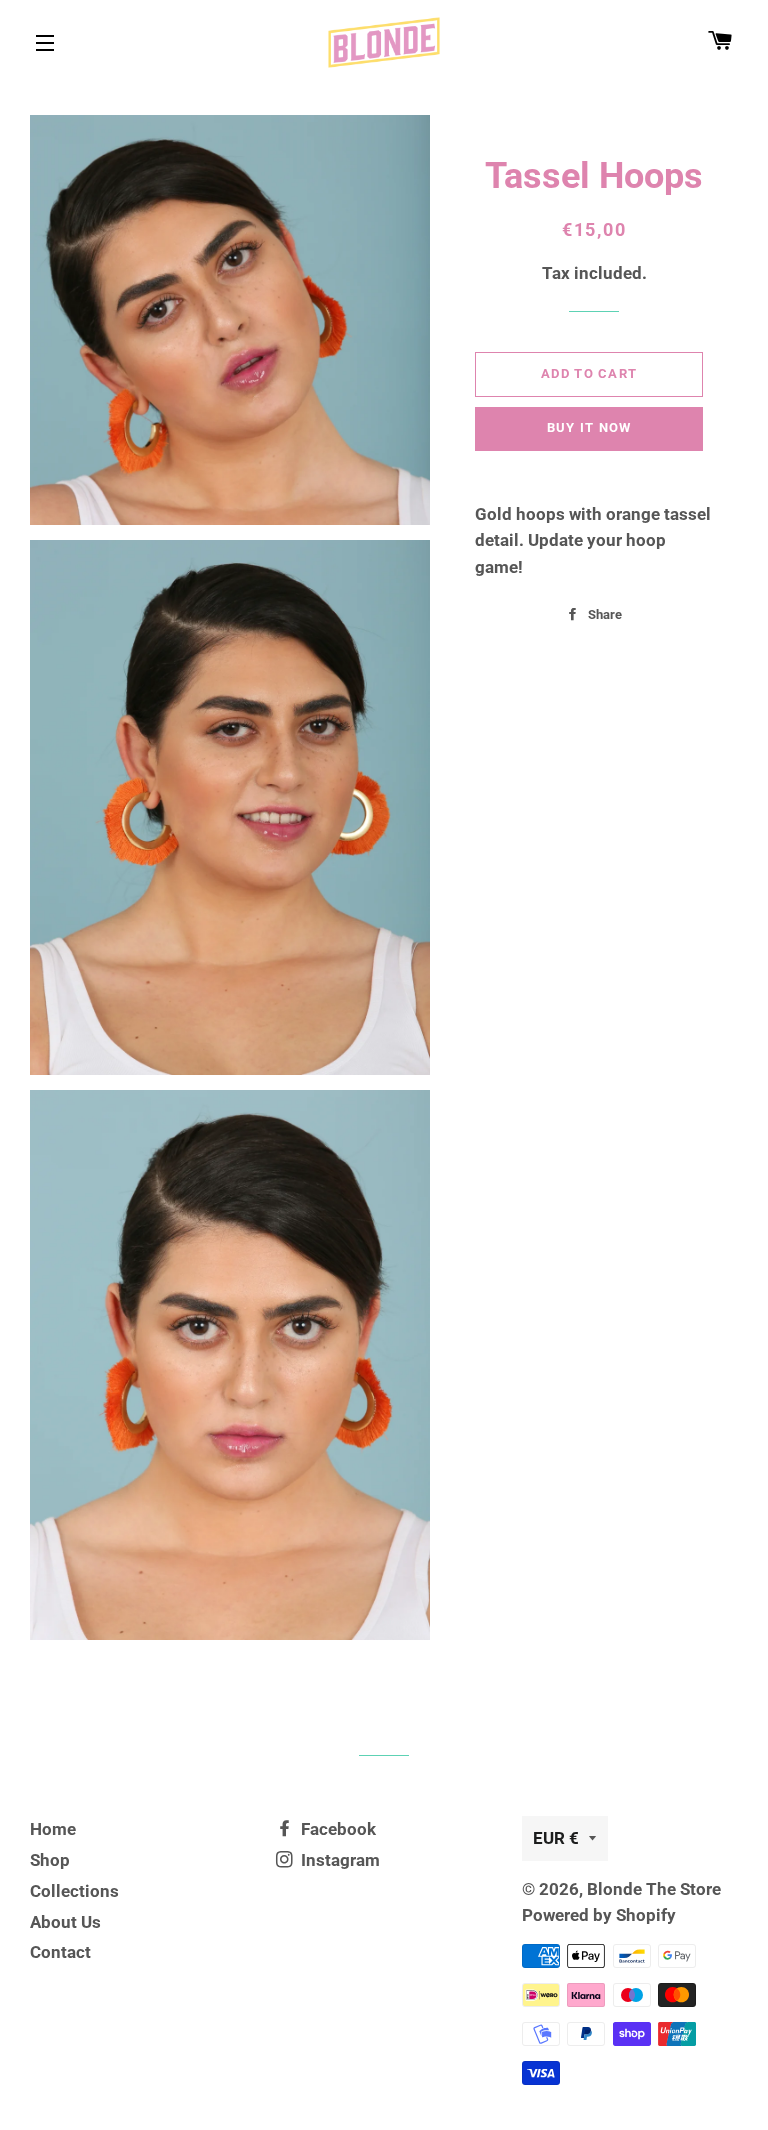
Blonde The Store (654, 1889)
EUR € (556, 1838)
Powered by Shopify (599, 1915)
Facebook (336, 1829)
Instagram (338, 1860)
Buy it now (589, 427)
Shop (50, 1860)
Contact (60, 1952)
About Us (65, 1922)
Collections (74, 1891)
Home (53, 1829)
